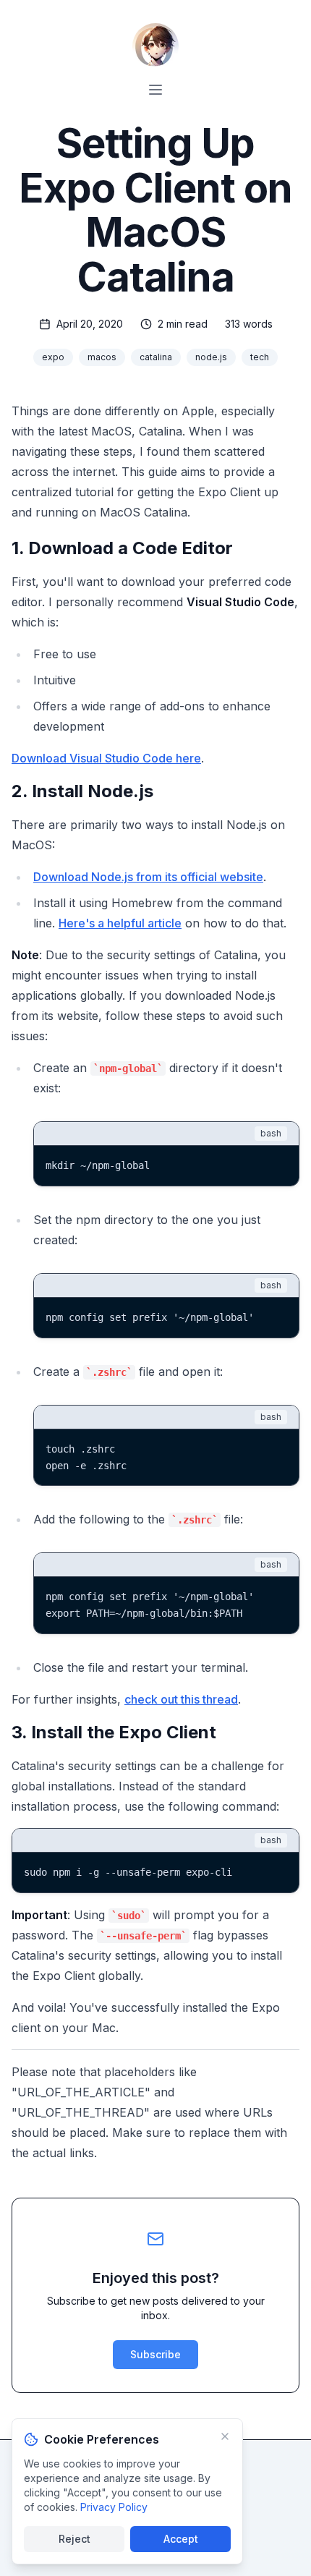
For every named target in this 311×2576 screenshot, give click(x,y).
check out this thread (181, 1699)
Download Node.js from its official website (148, 877)
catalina (156, 357)
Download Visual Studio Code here (106, 758)
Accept (181, 2539)
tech (260, 357)
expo (53, 357)
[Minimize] (225, 2436)
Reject (74, 2539)
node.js (211, 357)
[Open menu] (155, 90)
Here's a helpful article (120, 923)
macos (102, 357)
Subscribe (155, 2354)
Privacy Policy (114, 2507)
